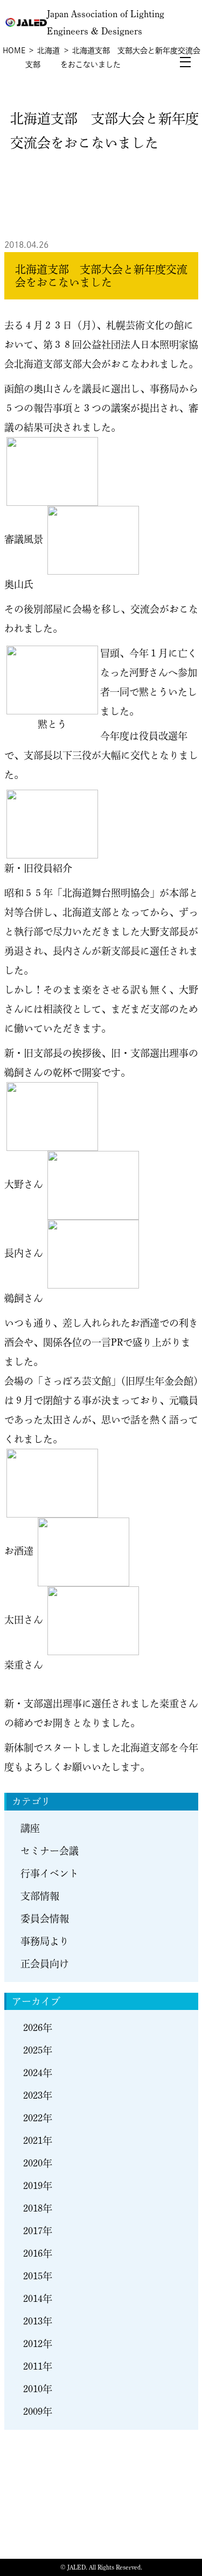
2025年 (38, 2050)
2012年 (38, 2344)
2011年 (38, 2366)
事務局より (45, 1941)
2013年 (38, 2321)
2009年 (38, 2412)
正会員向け (45, 1964)
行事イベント (50, 1873)
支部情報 (40, 1896)
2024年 (38, 2073)
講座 (30, 1828)
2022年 (38, 2118)
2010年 (38, 2389)
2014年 (38, 2299)
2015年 (38, 2276)
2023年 (38, 2095)
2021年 (38, 2141)
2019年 (38, 2186)
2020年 (38, 2163)
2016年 (38, 2253)
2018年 (38, 2208)
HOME (14, 51)
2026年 (38, 2028)
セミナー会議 (50, 1851)
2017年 (38, 2231)
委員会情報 (45, 1919)
